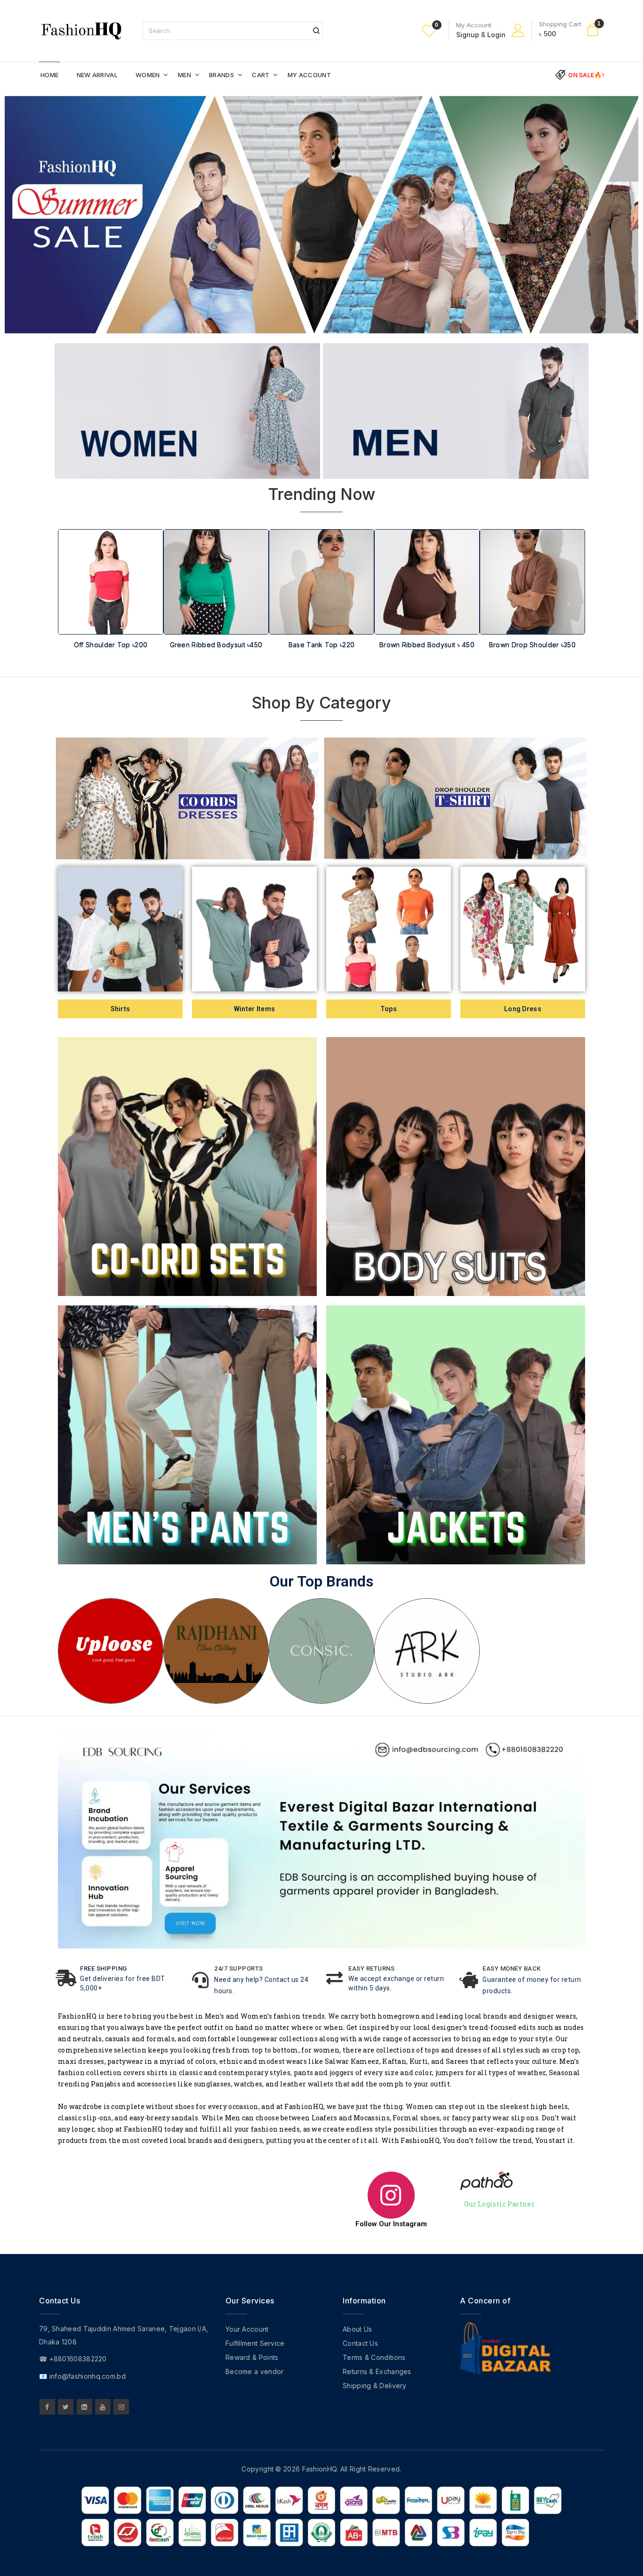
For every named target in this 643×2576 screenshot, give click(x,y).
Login (496, 35)
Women (148, 75)
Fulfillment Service (255, 2343)
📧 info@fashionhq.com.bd (82, 2376)
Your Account (247, 2329)
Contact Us (360, 2343)
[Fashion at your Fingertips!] (81, 30)
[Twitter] (66, 2407)
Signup (468, 35)
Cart (261, 75)
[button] (70, 607)
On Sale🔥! (586, 75)
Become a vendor (255, 2371)
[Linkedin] (84, 2407)
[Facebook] (47, 2407)
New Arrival (97, 75)
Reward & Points (252, 2357)
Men (185, 75)
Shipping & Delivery (375, 2386)
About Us (357, 2329)
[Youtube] (103, 2407)
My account (309, 75)
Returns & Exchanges (377, 2371)
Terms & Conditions (374, 2357)
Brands (221, 75)
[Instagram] (121, 2407)
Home (49, 75)
